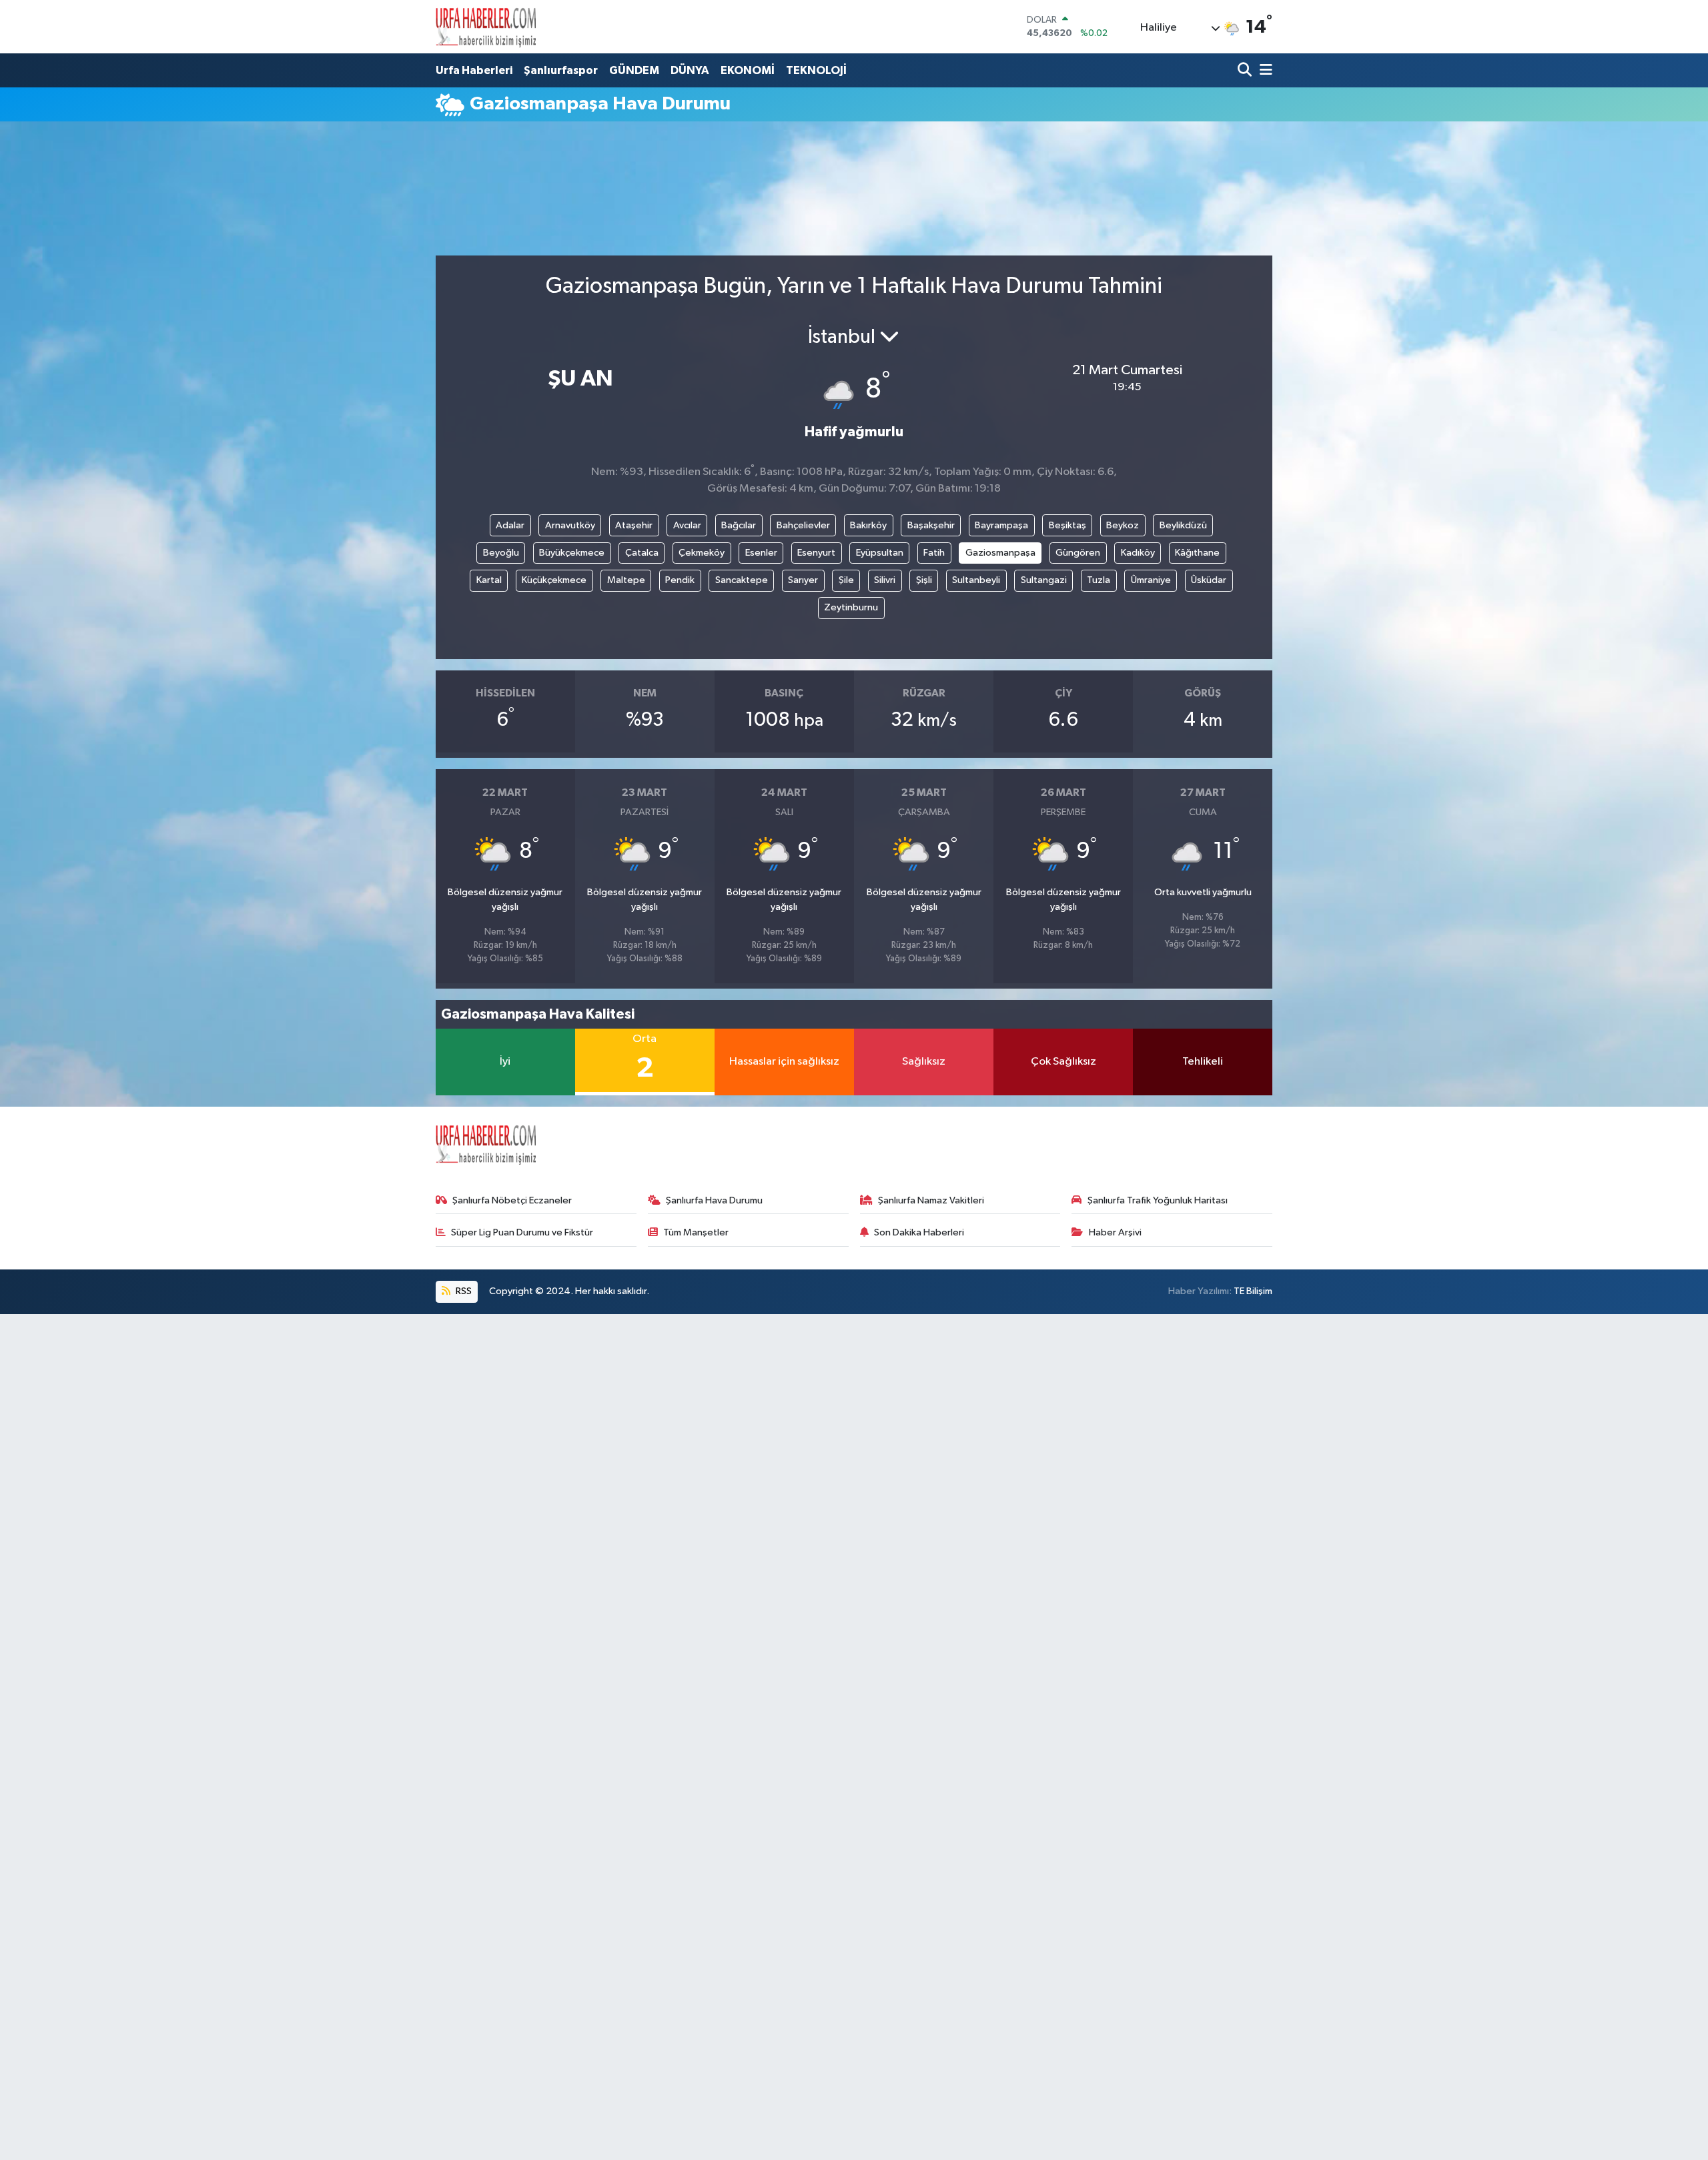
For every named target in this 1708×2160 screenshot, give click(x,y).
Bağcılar (739, 525)
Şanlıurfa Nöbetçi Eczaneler (512, 1200)
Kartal (489, 580)
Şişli (924, 580)
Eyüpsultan (880, 553)
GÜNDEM (634, 70)
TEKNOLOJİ (816, 70)
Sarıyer (803, 580)
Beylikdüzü (1183, 525)
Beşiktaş (1067, 525)
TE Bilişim (1253, 1291)
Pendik (680, 580)
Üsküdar (1209, 580)
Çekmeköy (702, 553)
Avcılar (687, 525)
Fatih (934, 553)
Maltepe (626, 580)
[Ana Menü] (1264, 71)
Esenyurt (816, 553)
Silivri (885, 580)
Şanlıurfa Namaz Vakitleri (931, 1200)
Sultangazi (1044, 580)
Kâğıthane (1197, 553)
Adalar (510, 525)
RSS (463, 1291)
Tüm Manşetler (696, 1232)
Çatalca (642, 553)
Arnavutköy (570, 525)
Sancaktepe (742, 580)
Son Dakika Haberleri (919, 1232)
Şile (846, 580)
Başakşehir (931, 525)
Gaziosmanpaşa (1000, 553)
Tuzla (1099, 580)
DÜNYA (690, 70)
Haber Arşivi (1115, 1232)
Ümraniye (1151, 580)
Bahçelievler (803, 525)
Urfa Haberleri (474, 70)
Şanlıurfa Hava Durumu (714, 1200)
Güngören (1078, 553)
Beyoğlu (501, 553)
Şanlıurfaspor (561, 70)
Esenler (761, 553)
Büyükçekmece (572, 553)
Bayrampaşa (1001, 525)
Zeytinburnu (851, 607)
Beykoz (1123, 525)
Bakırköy (868, 525)
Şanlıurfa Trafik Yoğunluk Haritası (1158, 1200)
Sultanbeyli (976, 580)
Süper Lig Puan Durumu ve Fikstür (522, 1232)
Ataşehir (634, 525)
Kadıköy (1138, 553)
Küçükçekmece (554, 580)
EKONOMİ (748, 70)
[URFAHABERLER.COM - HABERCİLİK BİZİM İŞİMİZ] (486, 27)
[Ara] (1246, 71)
